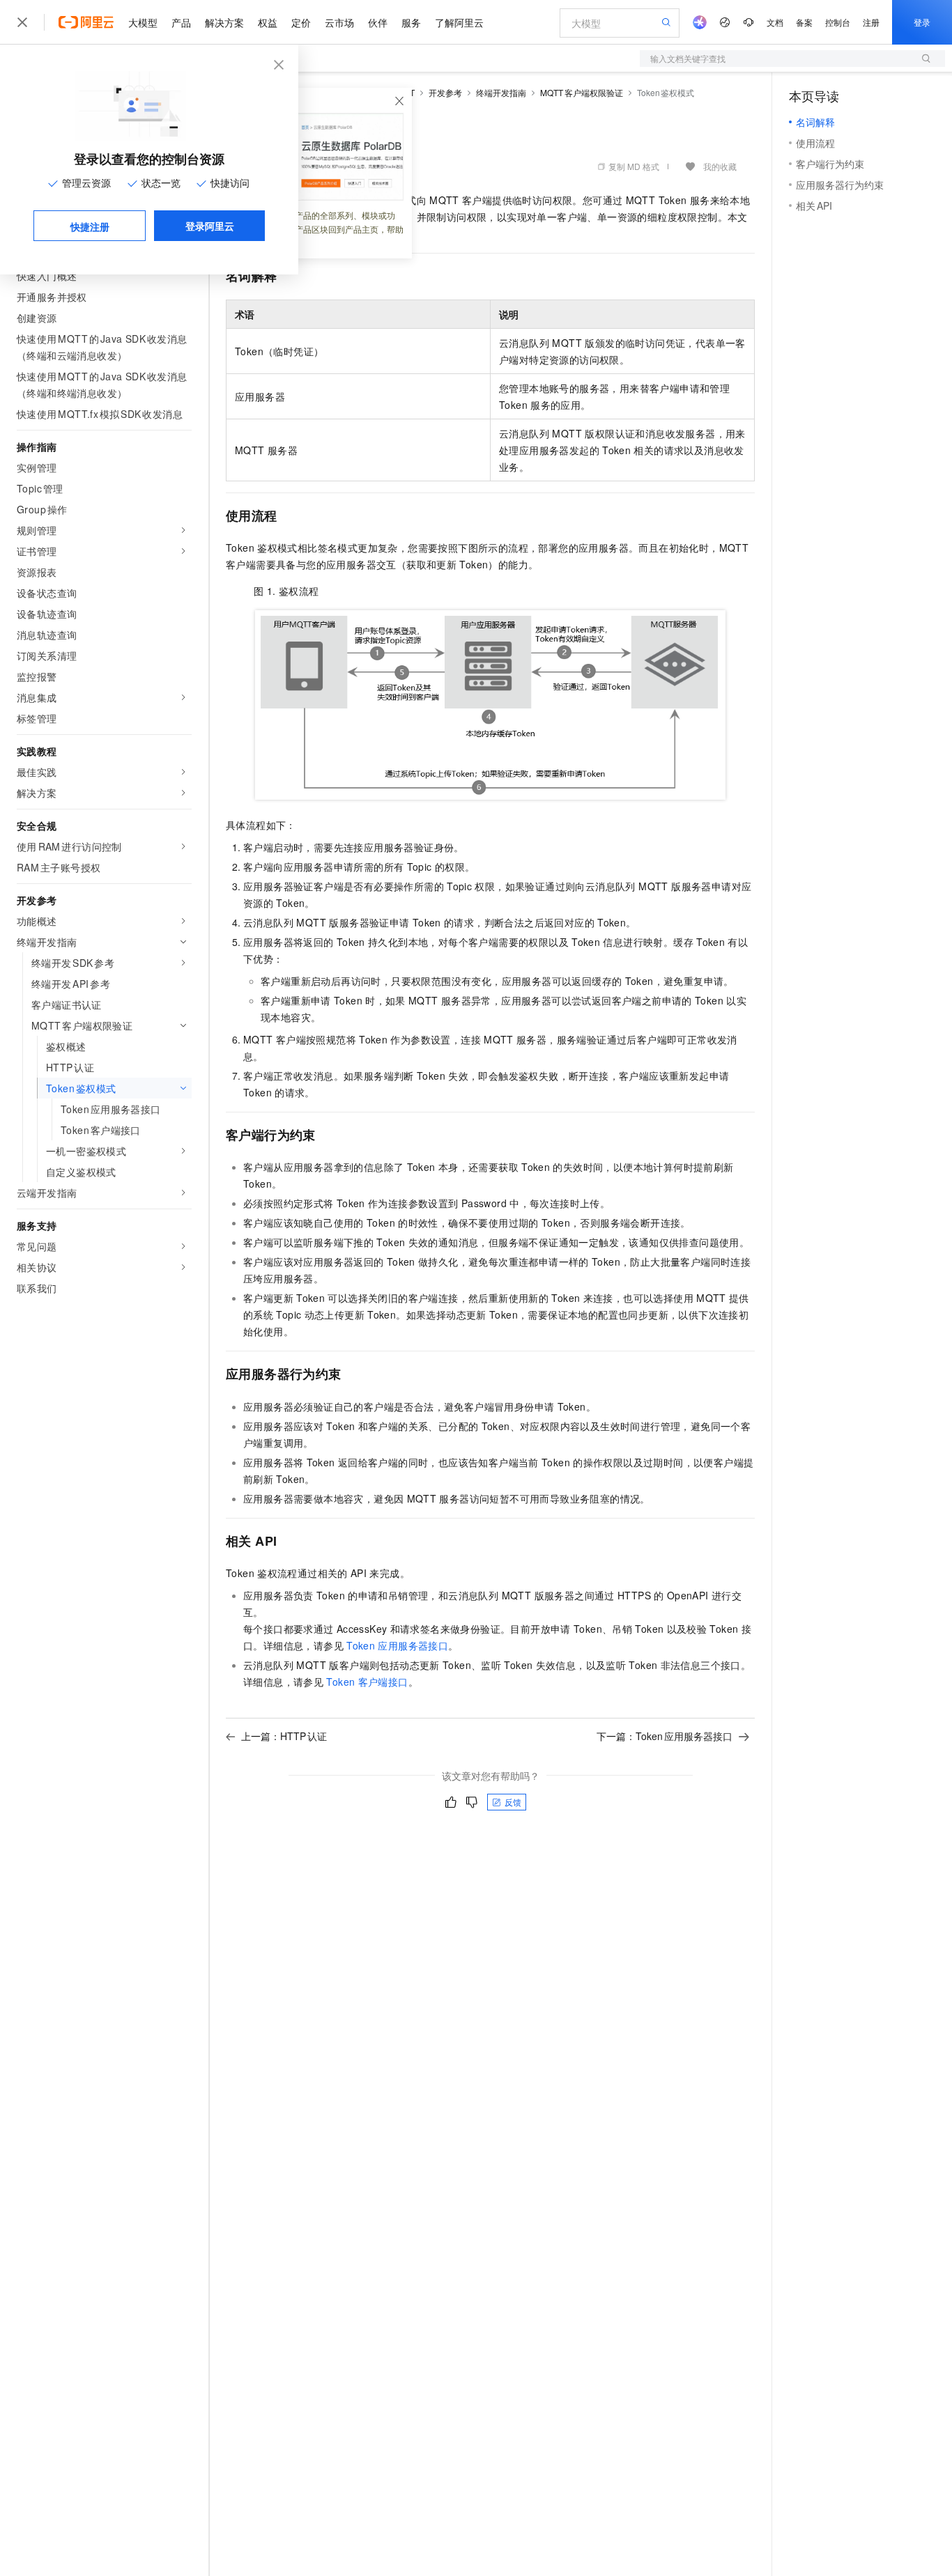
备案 (804, 22)
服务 (411, 22)
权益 (268, 22)
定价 (301, 22)
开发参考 (445, 92)
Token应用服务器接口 (397, 1645)
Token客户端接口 (367, 1682)
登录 (922, 22)
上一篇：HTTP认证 (284, 1736)
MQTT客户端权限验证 (582, 92)
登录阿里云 (210, 226)
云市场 (339, 22)
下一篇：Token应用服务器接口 (665, 1736)
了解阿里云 (459, 22)
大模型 (143, 22)
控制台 (838, 22)
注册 (871, 22)
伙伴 (378, 22)
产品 (181, 22)
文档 (775, 22)
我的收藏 (720, 166)
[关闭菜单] (22, 22)
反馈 (513, 1802)
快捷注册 (90, 226)
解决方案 (224, 22)
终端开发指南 (501, 92)
